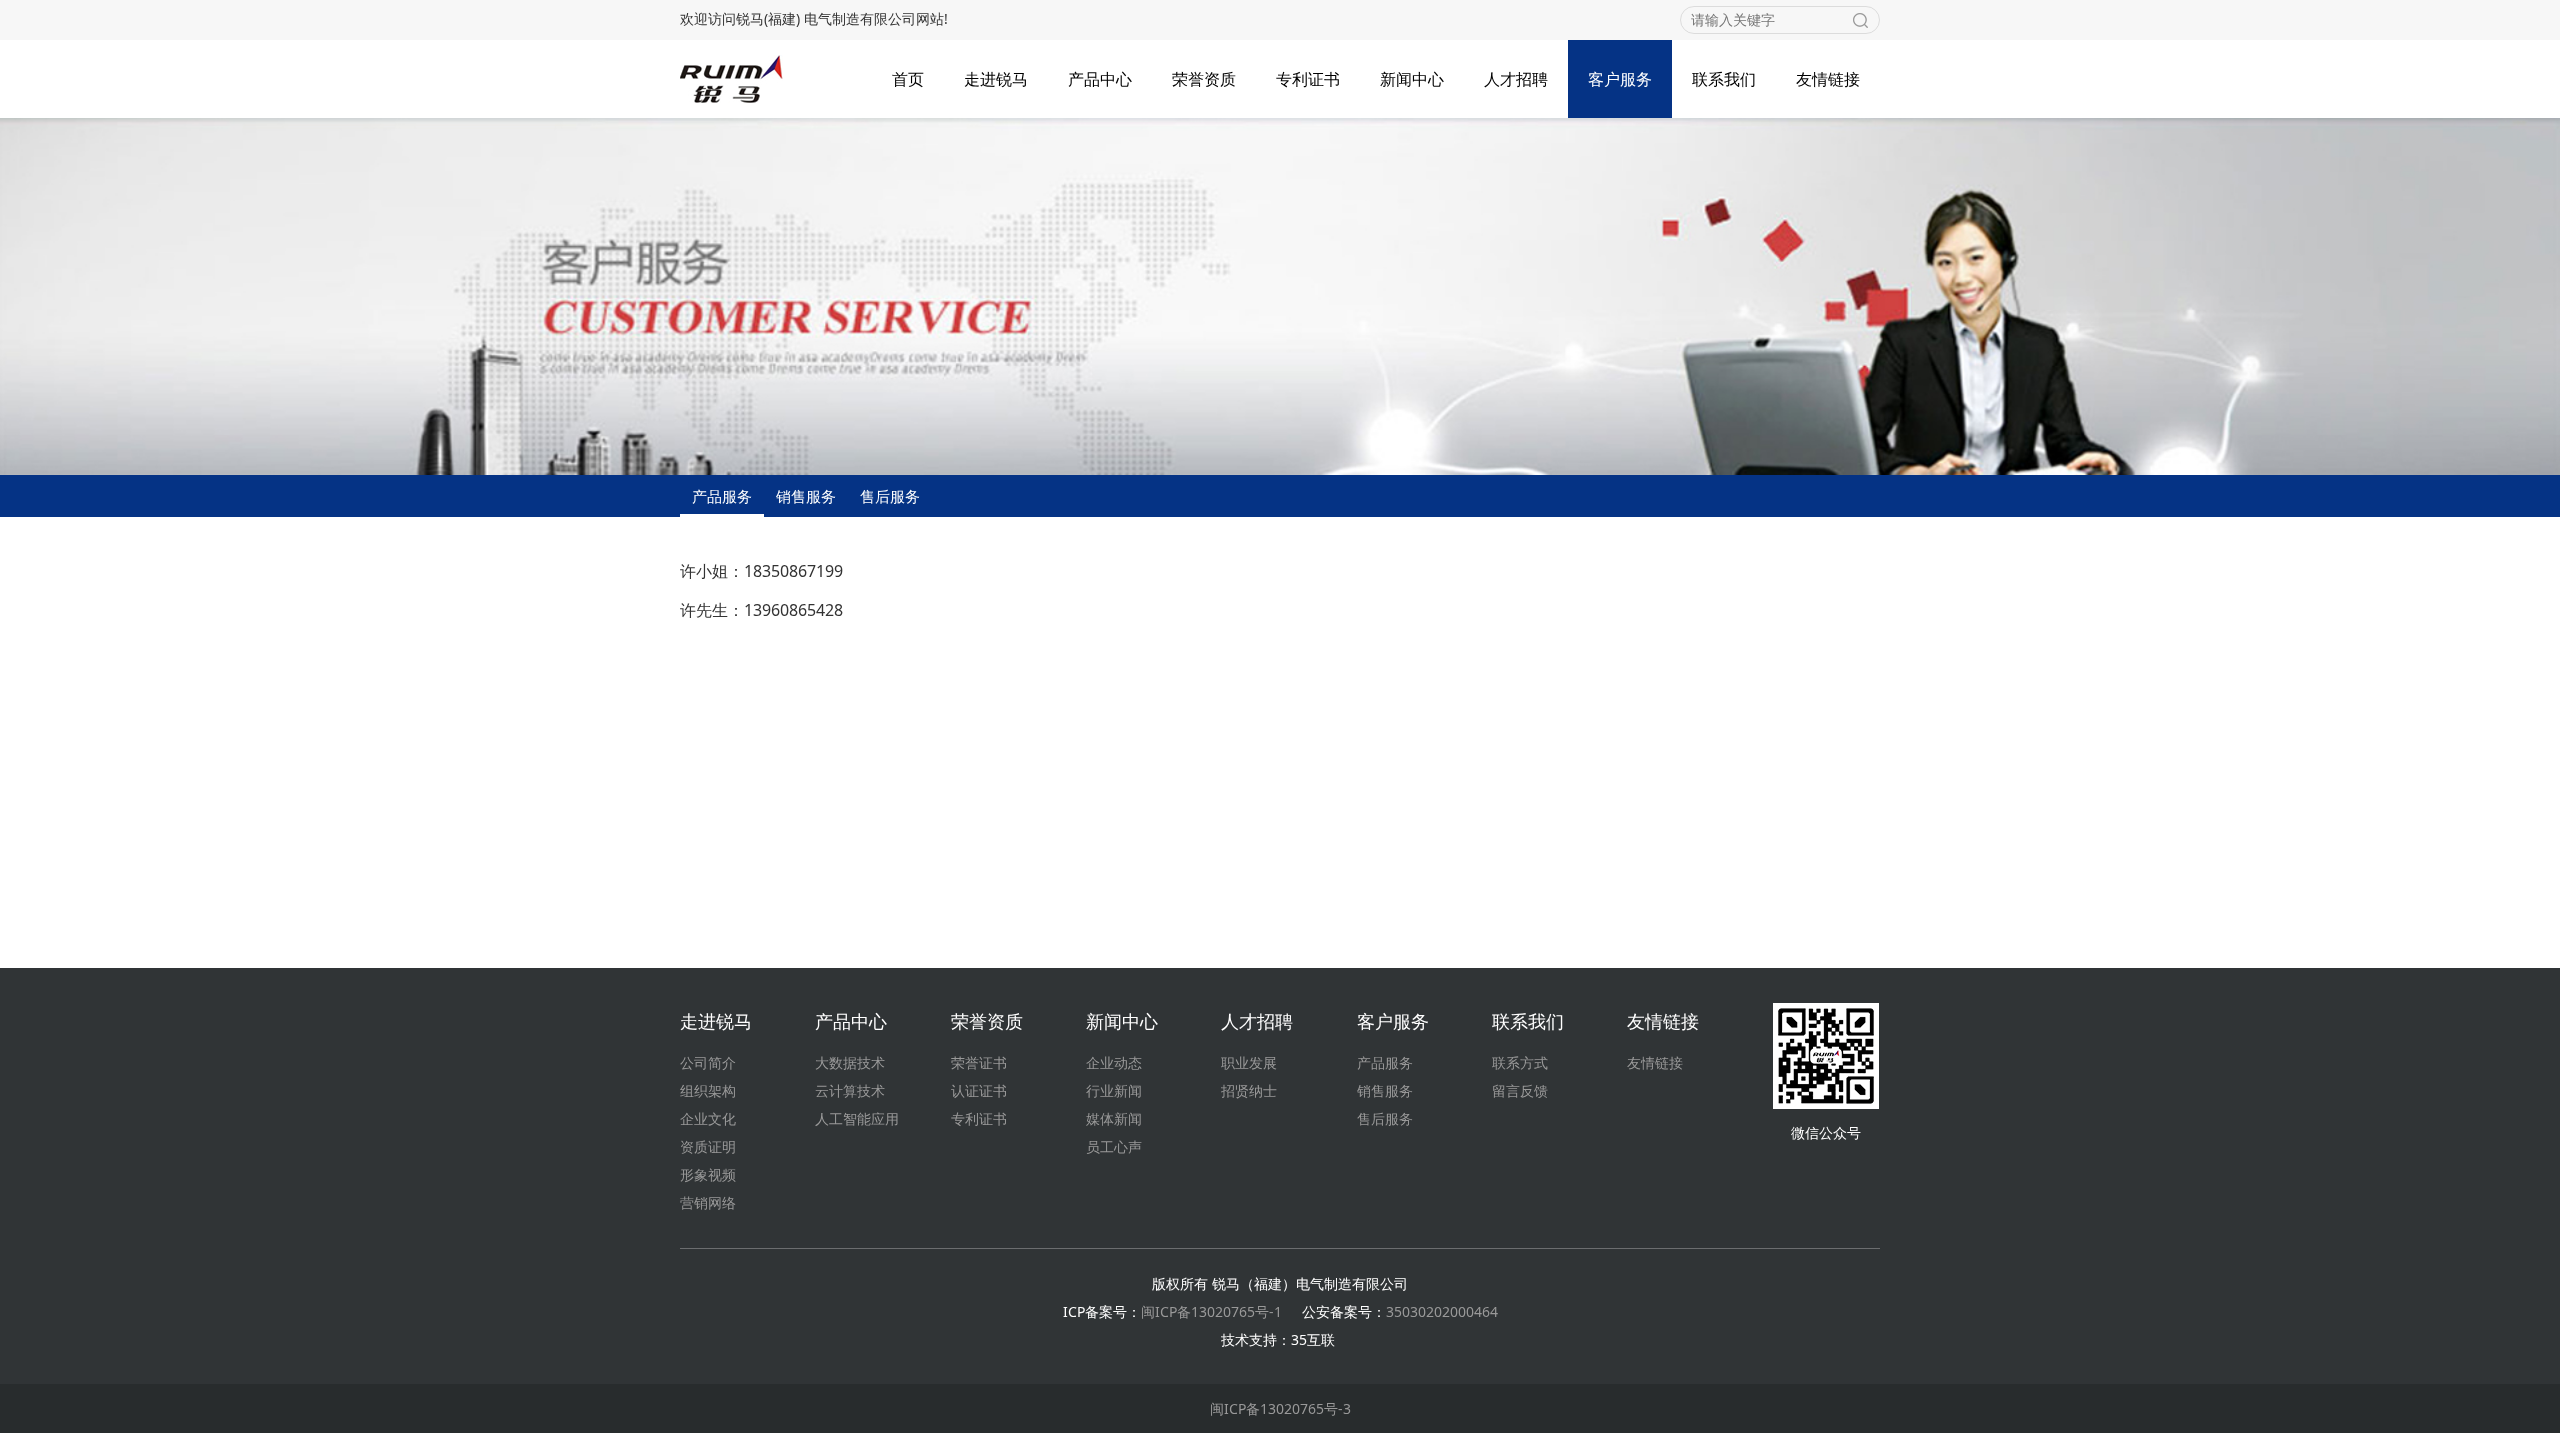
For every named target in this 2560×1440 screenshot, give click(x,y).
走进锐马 (996, 79)
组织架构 (708, 1090)
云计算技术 (850, 1090)
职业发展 (1249, 1062)
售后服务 (890, 496)
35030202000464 (1442, 1311)
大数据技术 (850, 1062)
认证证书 (979, 1090)
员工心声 (1114, 1146)
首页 (908, 79)
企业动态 (1114, 1062)
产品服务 (722, 496)
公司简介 (708, 1062)
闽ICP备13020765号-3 (1280, 1408)
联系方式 (1520, 1062)
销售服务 (806, 496)
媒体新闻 (1114, 1118)
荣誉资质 (1204, 79)
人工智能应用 (857, 1118)
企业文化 (708, 1118)
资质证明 (708, 1146)
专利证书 (1308, 79)
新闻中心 (1412, 79)
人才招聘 (1516, 79)
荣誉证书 (979, 1062)
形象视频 (708, 1174)
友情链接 (1828, 79)
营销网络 (708, 1202)
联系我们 (1724, 79)
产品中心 (1100, 79)
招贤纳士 (1249, 1090)
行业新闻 (1114, 1090)
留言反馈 (1520, 1090)
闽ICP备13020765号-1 (1211, 1311)
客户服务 (1620, 79)
